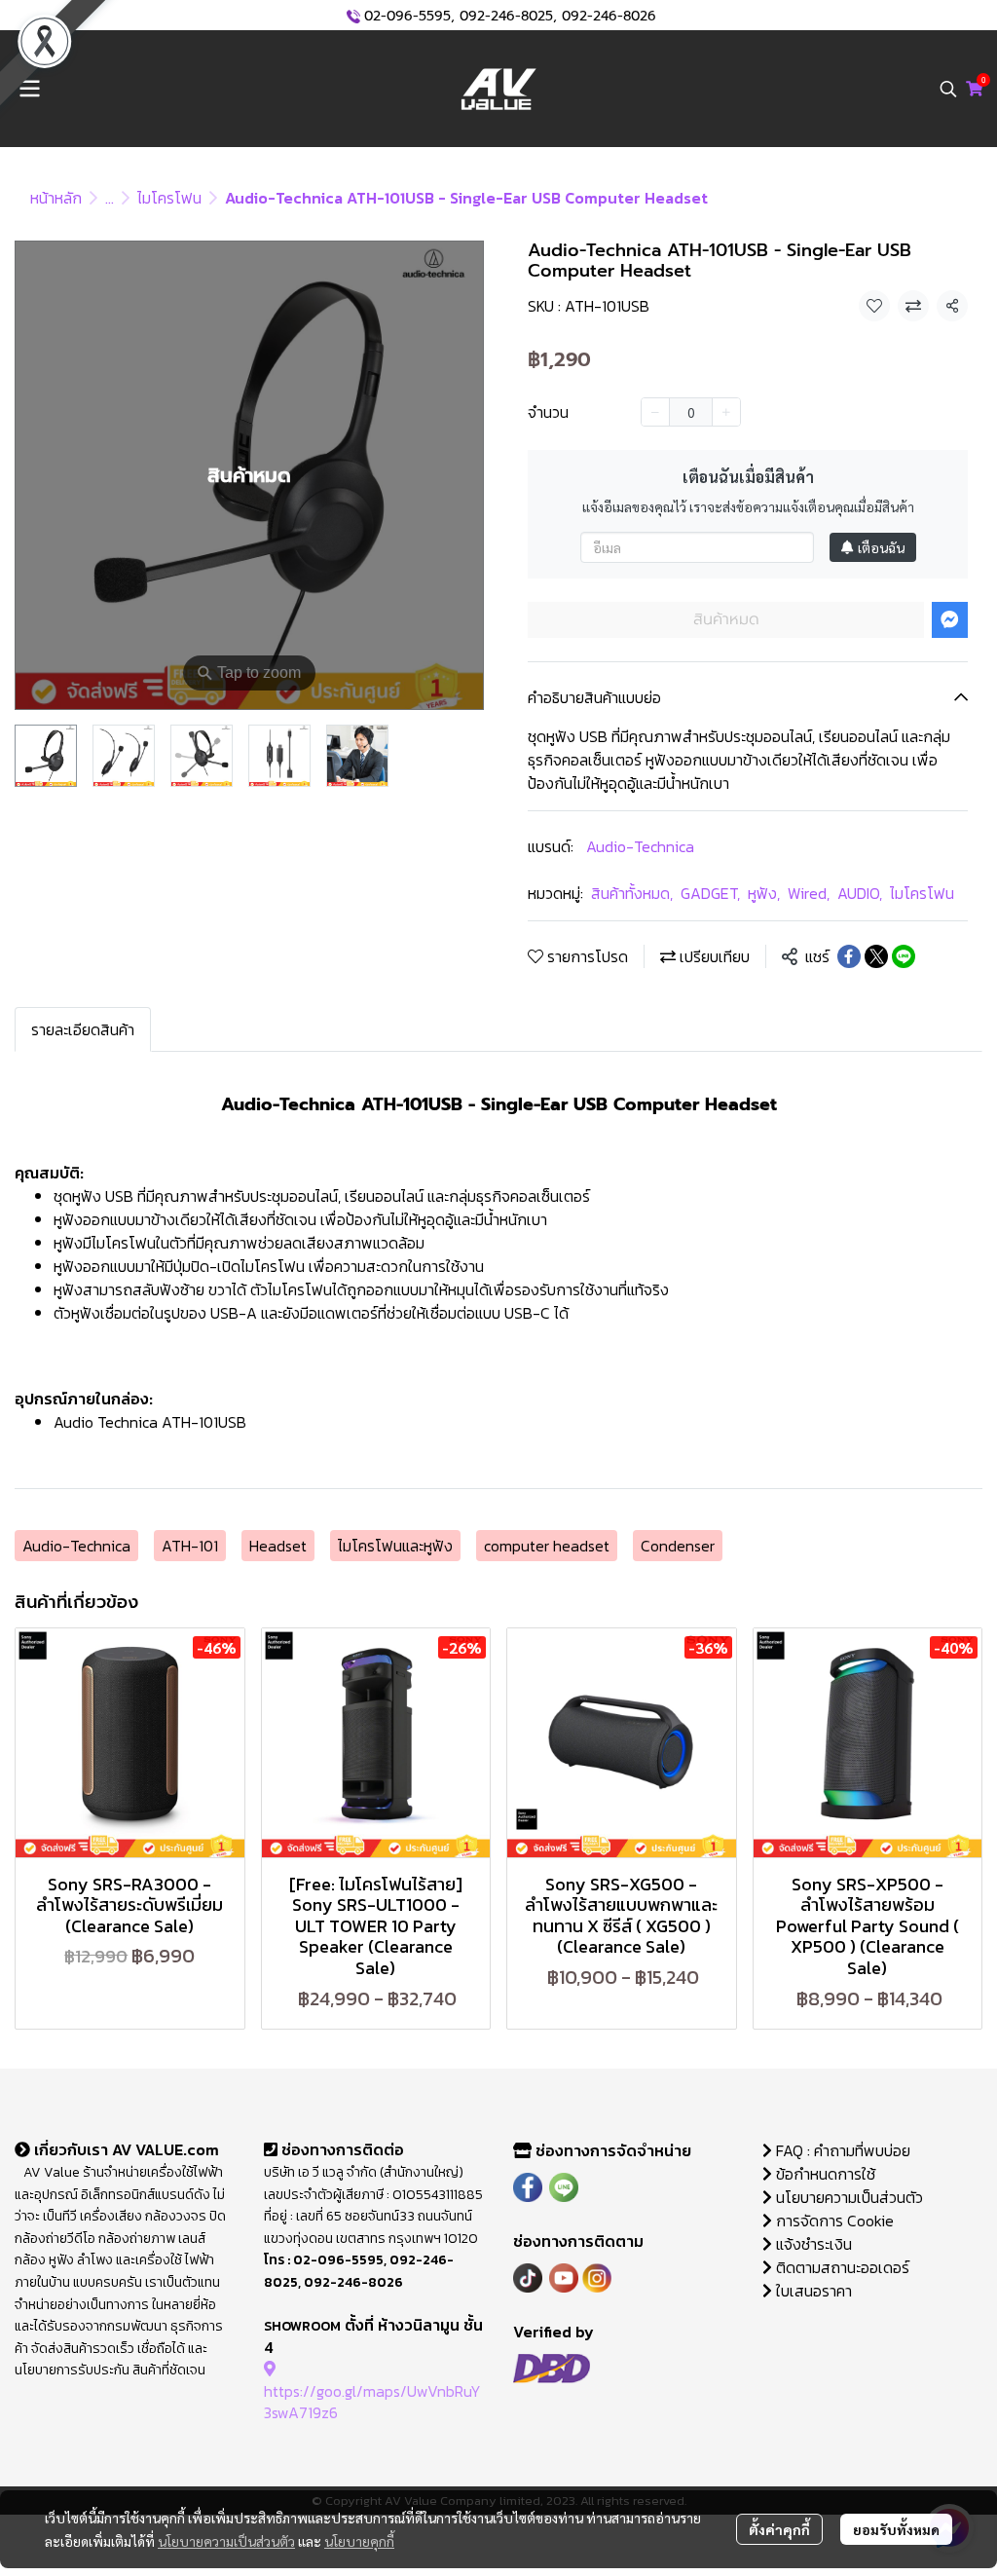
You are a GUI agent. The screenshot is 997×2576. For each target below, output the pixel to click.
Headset (278, 1546)
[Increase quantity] (726, 412)
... (110, 198)
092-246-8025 (506, 16)
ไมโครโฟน (169, 198)
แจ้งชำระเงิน (812, 2244)
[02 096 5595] (353, 16)
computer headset (547, 1546)
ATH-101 (190, 1546)
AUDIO (860, 893)
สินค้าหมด (726, 619)
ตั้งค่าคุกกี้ (779, 2529)
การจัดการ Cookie (833, 2221)
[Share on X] (876, 956)
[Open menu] (29, 89)
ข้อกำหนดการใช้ (824, 2174)
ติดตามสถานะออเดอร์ (841, 2267)
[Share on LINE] (904, 956)
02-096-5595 (407, 16)
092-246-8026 (609, 16)
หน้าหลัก (56, 198)
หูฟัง (764, 893)
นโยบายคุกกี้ (359, 2541)
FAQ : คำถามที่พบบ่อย (843, 2150)
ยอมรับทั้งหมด (896, 2529)
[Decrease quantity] (655, 412)
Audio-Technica (640, 846)
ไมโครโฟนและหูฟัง (395, 1546)
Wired (809, 893)
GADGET (710, 893)
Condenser (678, 1546)
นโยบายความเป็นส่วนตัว (226, 2541)
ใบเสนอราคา (812, 2291)
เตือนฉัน (881, 547)
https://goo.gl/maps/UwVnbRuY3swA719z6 (372, 2402)
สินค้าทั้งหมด (632, 893)
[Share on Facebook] (849, 956)
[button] (948, 89)
